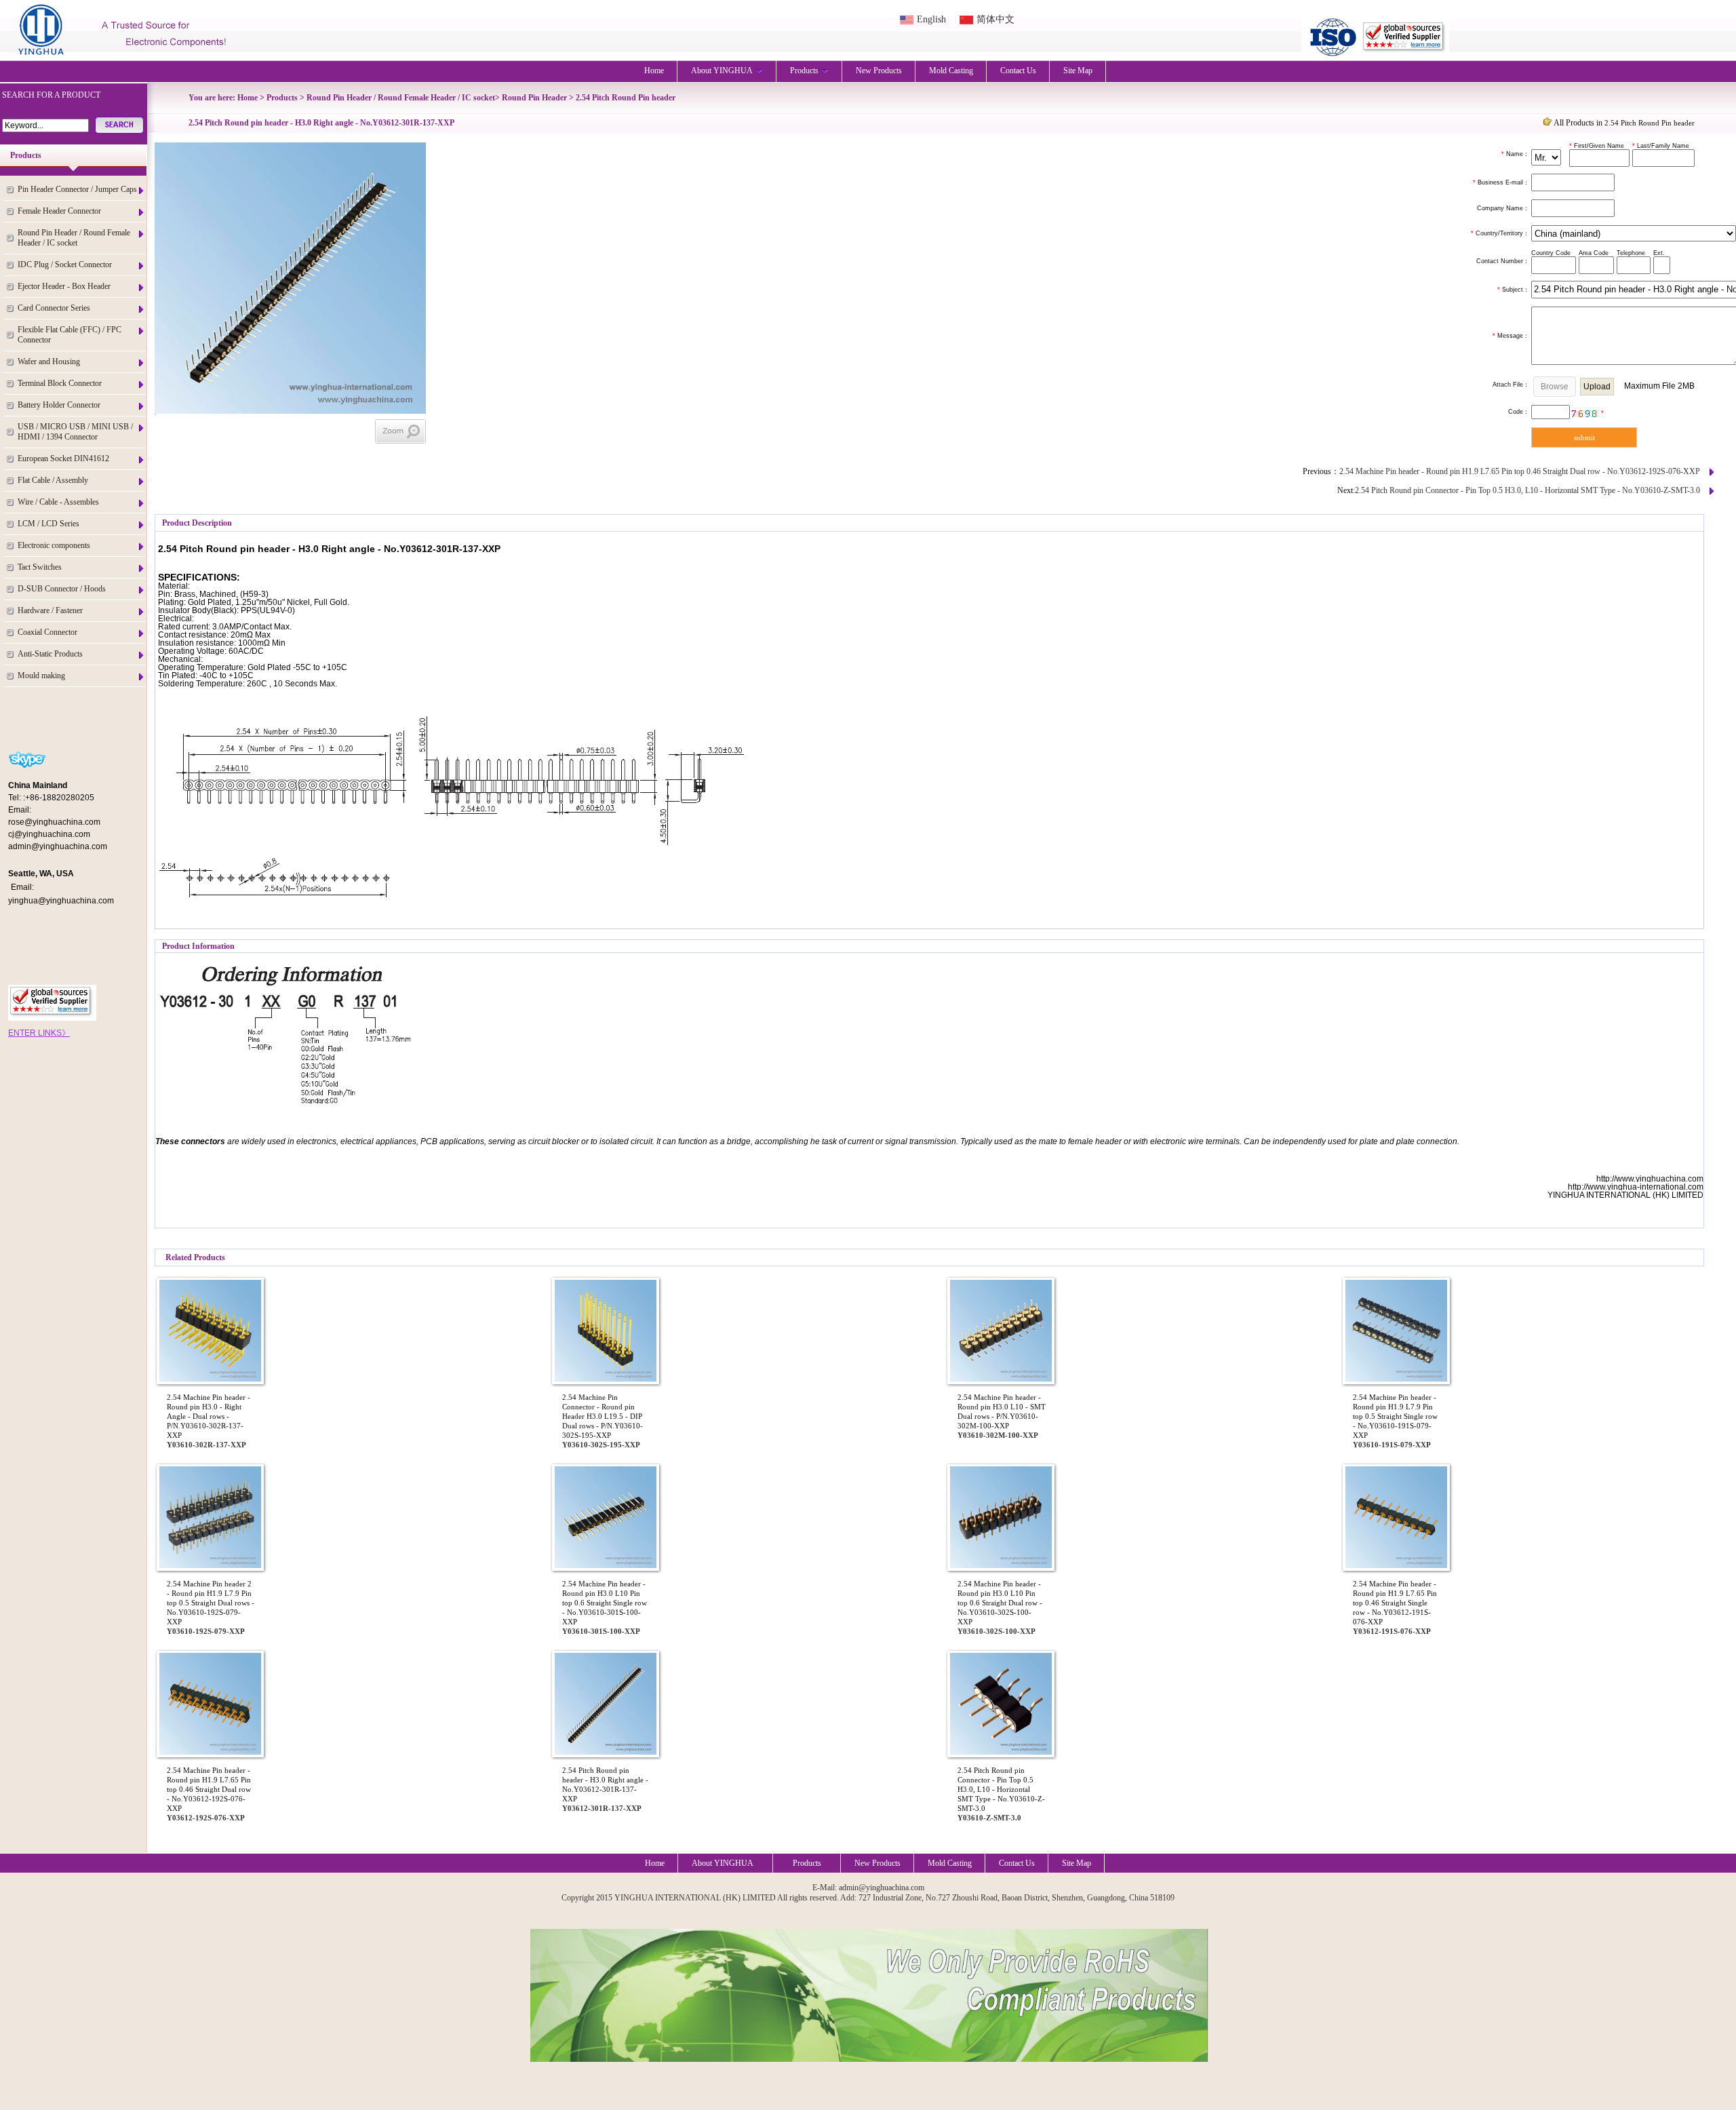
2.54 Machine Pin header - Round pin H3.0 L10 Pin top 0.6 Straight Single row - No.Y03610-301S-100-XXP (605, 1603)
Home (654, 71)
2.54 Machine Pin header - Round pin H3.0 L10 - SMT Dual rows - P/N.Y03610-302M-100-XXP (1002, 1411)
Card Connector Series (54, 308)
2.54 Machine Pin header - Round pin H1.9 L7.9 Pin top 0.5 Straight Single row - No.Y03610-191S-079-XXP (1395, 1416)
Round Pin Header (534, 98)
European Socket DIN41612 (63, 458)
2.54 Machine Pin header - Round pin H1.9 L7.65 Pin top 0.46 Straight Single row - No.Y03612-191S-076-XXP (1395, 1603)
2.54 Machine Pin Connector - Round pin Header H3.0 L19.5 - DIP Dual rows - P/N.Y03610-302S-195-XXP (603, 1416)
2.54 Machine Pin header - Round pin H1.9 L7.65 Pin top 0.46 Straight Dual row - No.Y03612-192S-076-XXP (1520, 471)
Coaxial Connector (47, 632)
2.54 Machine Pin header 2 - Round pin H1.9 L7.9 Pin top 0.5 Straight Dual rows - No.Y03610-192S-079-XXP (211, 1603)
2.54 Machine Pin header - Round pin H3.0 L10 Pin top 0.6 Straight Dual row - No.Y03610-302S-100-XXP (1000, 1603)
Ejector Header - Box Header (64, 286)
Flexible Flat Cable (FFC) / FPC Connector (70, 335)
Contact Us (1018, 71)
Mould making (41, 676)
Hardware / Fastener (50, 610)
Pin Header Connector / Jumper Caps (77, 189)
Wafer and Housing (49, 362)
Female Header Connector (59, 211)
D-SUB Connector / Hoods (62, 589)
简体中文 (995, 19)
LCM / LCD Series (48, 524)
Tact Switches (40, 567)
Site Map (1078, 71)
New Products (879, 71)
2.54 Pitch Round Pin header (626, 98)
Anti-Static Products (50, 654)
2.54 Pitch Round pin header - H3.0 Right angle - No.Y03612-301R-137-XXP (605, 1784)
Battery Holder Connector (59, 405)
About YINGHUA (722, 71)
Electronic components (54, 545)
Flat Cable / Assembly (53, 480)
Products (804, 71)
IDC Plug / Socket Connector (65, 265)
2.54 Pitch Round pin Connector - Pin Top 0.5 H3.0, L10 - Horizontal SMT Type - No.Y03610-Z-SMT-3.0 (1527, 490)
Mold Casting (951, 71)
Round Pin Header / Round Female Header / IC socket (74, 238)
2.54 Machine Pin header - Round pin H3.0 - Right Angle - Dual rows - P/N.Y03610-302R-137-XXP (209, 1416)
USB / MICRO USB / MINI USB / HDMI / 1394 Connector (75, 432)
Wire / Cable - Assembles (58, 502)
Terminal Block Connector (60, 383)
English (931, 19)
